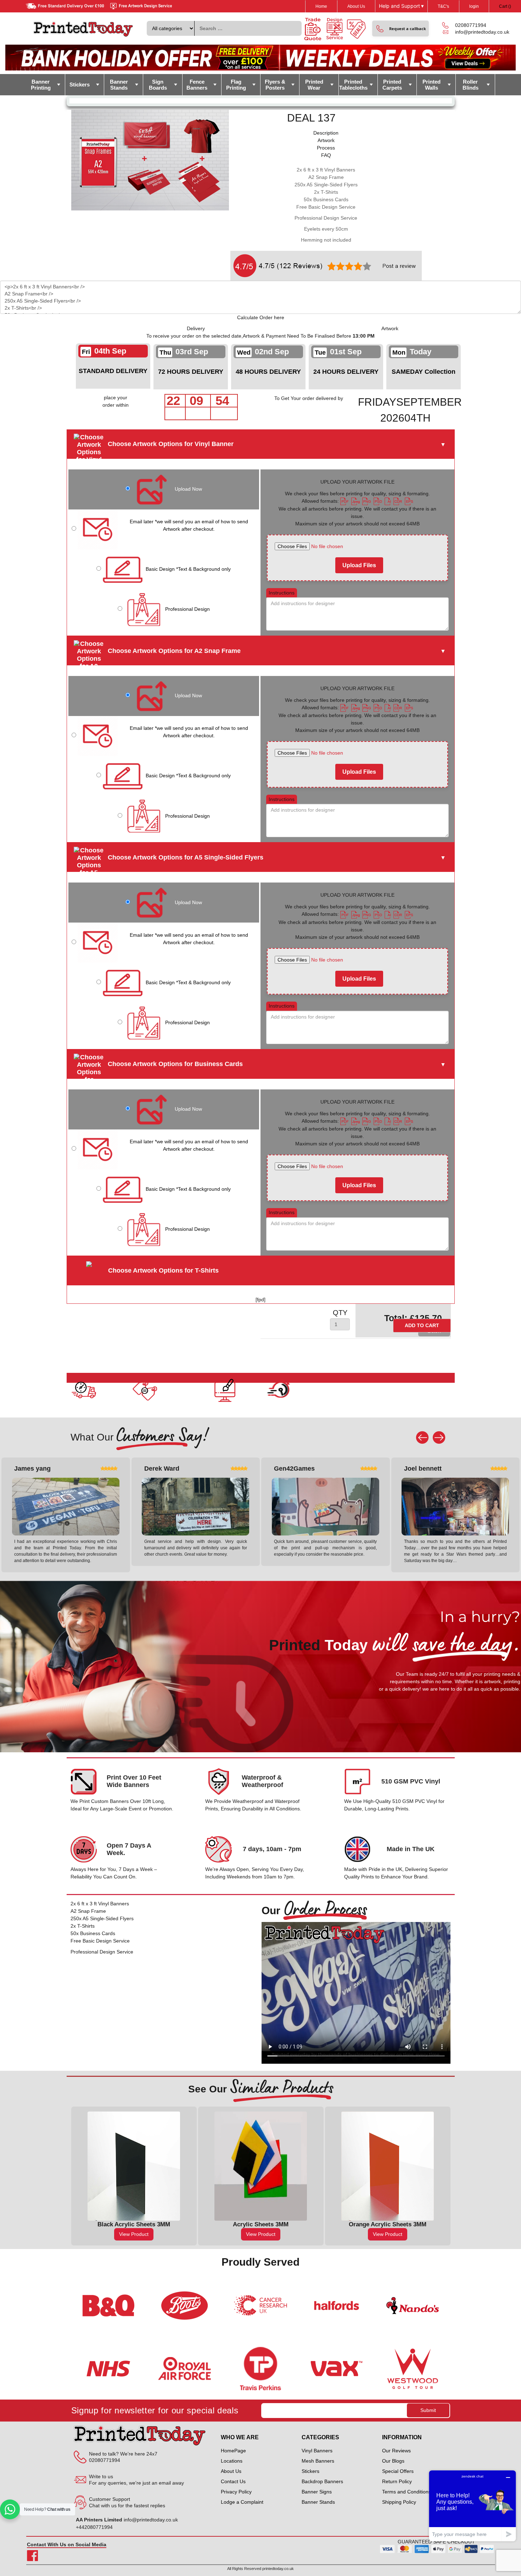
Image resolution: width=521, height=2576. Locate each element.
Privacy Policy (236, 2492)
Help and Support (401, 6)
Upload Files (359, 565)
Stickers (80, 84)
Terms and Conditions (407, 2492)
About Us (356, 6)
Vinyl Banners (317, 2451)
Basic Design (188, 569)
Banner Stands (119, 85)
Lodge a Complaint (242, 2502)
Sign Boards (158, 85)
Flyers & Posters (275, 85)
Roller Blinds (470, 85)
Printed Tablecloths (353, 85)
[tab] (326, 133)
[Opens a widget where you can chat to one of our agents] (472, 2506)
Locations (232, 2461)
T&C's (443, 6)
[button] (400, 29)
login (474, 6)
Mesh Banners (318, 2461)
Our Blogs (393, 2461)
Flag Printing (236, 85)
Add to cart (422, 1325)
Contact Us (233, 2481)
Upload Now (188, 489)
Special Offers (398, 2471)
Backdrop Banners (322, 2481)
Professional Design (187, 609)
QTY (340, 1313)
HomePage (233, 2451)
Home (321, 6)
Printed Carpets (392, 85)
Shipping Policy (399, 2502)
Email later (189, 525)
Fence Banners (197, 85)
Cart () (505, 6)
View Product (134, 2234)
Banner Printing (41, 85)
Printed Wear (314, 85)
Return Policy (397, 2481)
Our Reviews (396, 2451)
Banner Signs (317, 2492)
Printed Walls (432, 85)
